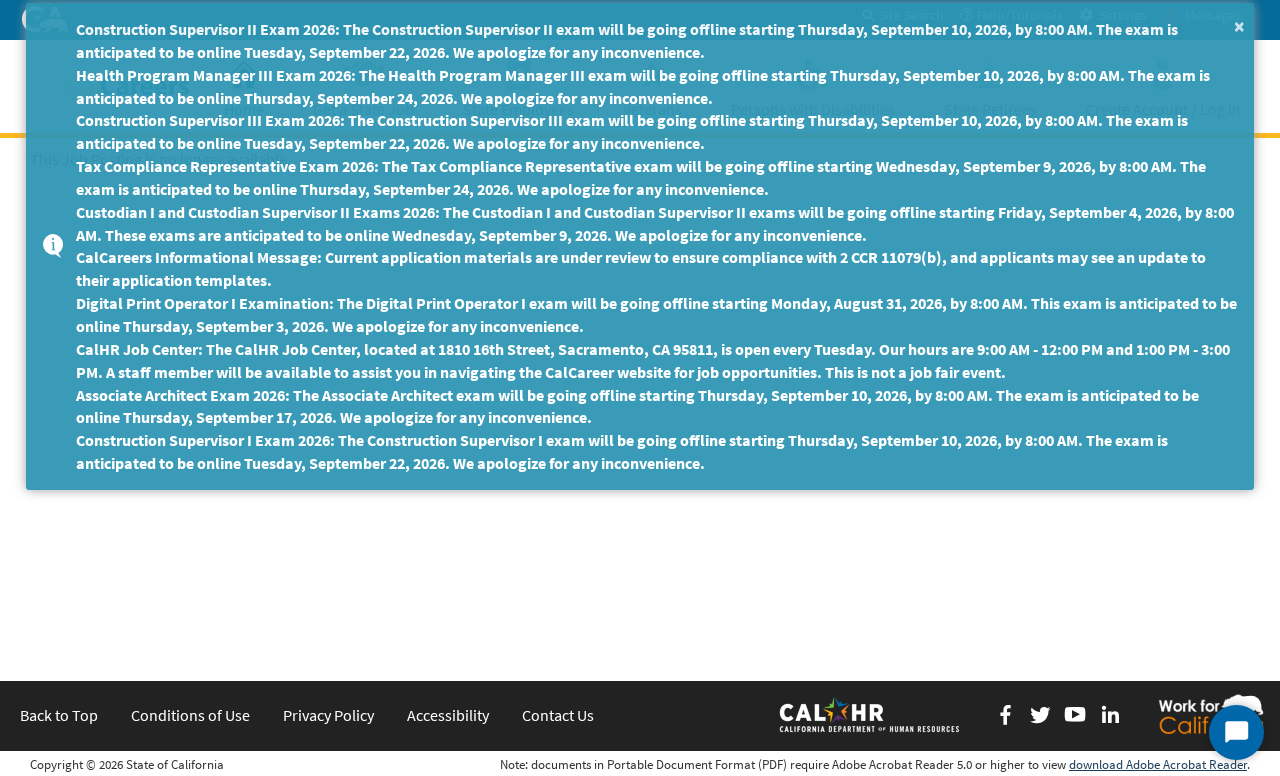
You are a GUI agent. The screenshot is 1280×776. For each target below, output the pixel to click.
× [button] (1239, 25)
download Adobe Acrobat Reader (1158, 764)
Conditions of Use (190, 715)
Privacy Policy (328, 715)
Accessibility (448, 715)
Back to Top (59, 715)
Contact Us (558, 715)
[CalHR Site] (871, 714)
